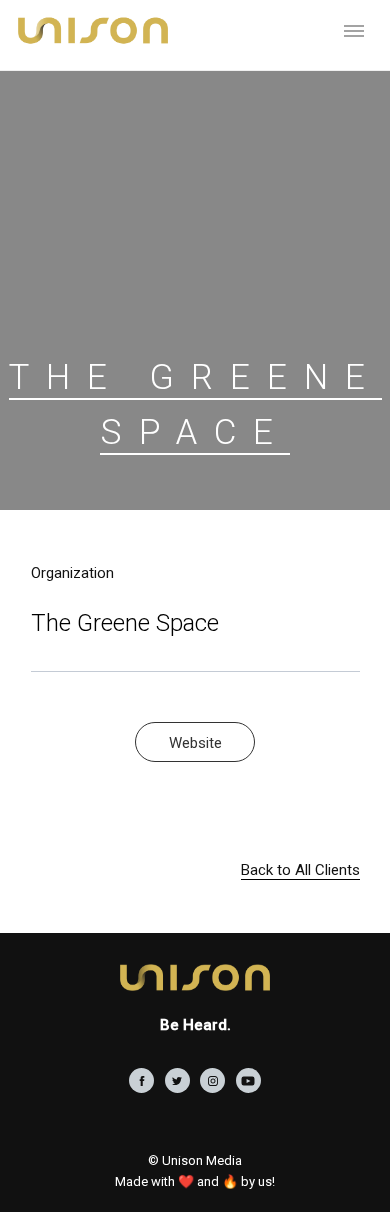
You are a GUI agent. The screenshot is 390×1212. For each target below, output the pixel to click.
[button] (354, 30)
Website (195, 743)
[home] (88, 30)
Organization (72, 573)
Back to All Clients (300, 870)
